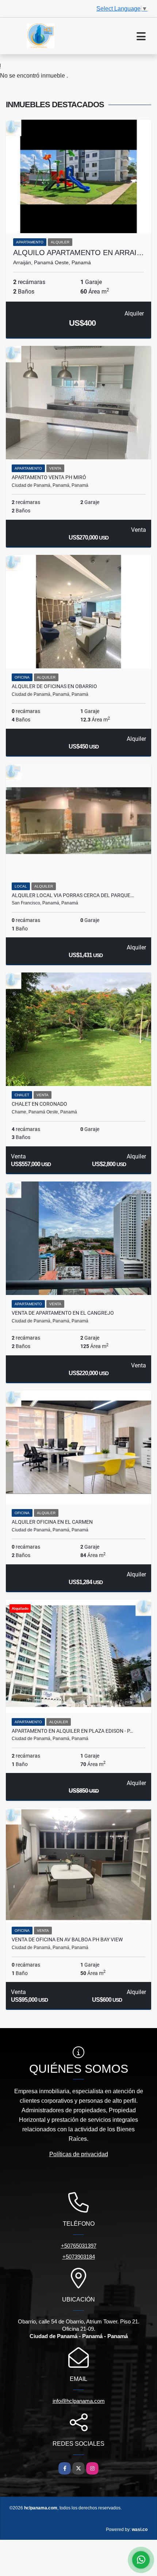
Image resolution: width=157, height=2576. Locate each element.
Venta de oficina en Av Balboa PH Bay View (67, 1940)
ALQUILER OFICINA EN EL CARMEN (52, 1522)
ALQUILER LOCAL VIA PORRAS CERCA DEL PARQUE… (73, 895)
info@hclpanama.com (79, 2401)
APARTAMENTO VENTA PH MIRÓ (49, 477)
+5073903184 (79, 2257)
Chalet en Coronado (39, 1104)
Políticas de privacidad (79, 2154)
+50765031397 (79, 2246)
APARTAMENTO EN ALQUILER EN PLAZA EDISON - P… (72, 1731)
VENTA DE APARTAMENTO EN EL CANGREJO (63, 1313)
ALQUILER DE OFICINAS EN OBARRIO (54, 686)
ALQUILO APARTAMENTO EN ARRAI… (78, 253)
